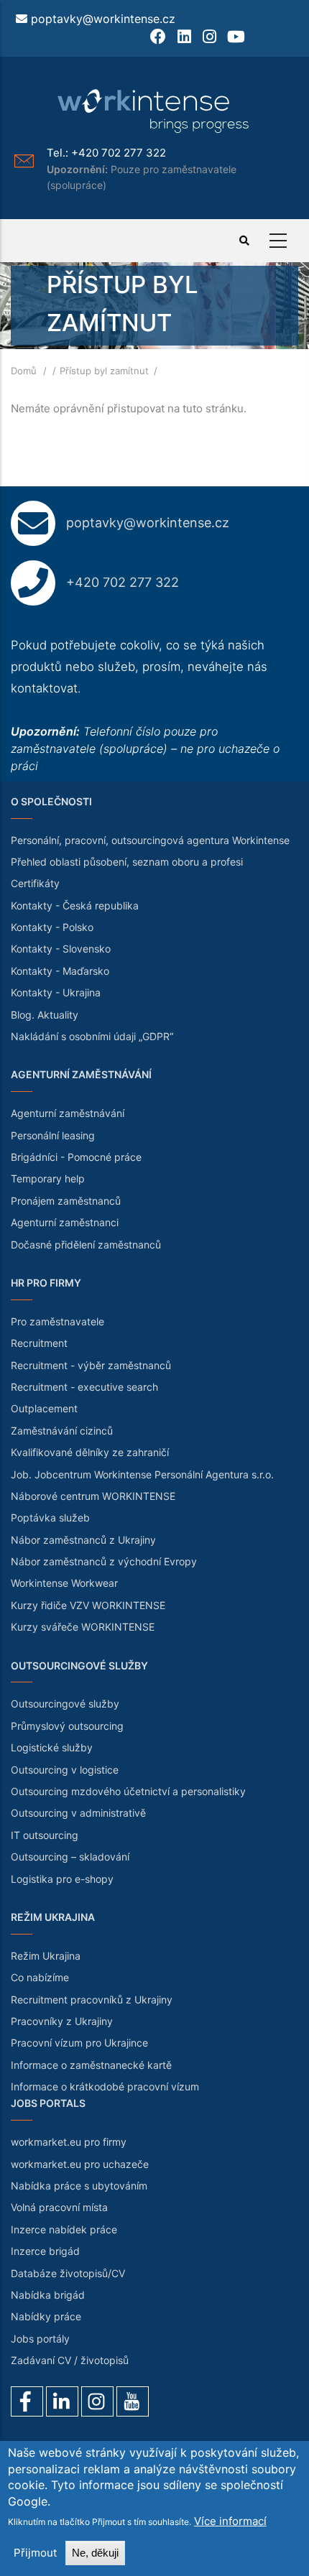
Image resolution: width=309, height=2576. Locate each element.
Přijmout (35, 2553)
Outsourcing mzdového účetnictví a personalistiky (128, 1791)
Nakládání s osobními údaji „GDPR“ (92, 1036)
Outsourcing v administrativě (78, 1813)
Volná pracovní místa (59, 2207)
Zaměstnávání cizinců (62, 1431)
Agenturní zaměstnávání (68, 1113)
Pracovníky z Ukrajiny (62, 2021)
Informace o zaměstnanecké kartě (91, 2065)
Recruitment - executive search (84, 1387)
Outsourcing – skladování (70, 1857)
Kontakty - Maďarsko (60, 971)
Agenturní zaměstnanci (65, 1222)
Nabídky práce (46, 2316)
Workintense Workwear (64, 1583)
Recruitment (39, 1343)
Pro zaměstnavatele (57, 1321)
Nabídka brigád (48, 2295)
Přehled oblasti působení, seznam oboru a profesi (127, 862)
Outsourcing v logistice (65, 1770)
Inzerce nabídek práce (64, 2229)
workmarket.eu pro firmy (69, 2142)
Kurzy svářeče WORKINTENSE (83, 1627)
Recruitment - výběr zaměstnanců (91, 1365)
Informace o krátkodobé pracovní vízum (105, 2086)
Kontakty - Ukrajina (56, 992)
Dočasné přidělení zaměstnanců (86, 1245)
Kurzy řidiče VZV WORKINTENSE (88, 1605)
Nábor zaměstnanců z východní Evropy (104, 1561)
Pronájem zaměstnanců (66, 1201)
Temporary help (48, 1178)
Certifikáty (35, 883)
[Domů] (154, 111)
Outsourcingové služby (65, 1704)
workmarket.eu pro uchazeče (80, 2164)
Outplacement (44, 1408)
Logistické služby (52, 1747)
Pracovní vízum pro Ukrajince (79, 2043)
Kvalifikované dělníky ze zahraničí (90, 1452)
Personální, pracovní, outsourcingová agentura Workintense (150, 840)
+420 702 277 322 (119, 153)
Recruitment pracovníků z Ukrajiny (92, 2000)
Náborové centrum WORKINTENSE (93, 1496)
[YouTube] (133, 2401)
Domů (24, 371)
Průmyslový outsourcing (67, 1726)
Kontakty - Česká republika (75, 905)
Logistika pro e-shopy (62, 1879)
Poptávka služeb (50, 1518)
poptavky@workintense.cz (103, 19)
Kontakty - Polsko (52, 927)
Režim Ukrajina (46, 1956)
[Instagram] (97, 2401)
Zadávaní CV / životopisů (70, 2360)
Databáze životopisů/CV (68, 2273)
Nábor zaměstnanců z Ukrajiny (83, 1540)
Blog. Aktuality (45, 1015)
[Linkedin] (62, 2401)
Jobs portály (40, 2339)
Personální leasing (53, 1135)
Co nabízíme (40, 1977)
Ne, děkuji (95, 2553)
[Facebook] (27, 2401)
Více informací (230, 2521)
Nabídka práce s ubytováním (79, 2186)
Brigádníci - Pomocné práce (76, 1157)
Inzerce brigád (45, 2251)
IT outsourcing (45, 1835)
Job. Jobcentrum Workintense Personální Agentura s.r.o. (142, 1474)
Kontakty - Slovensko (61, 949)
